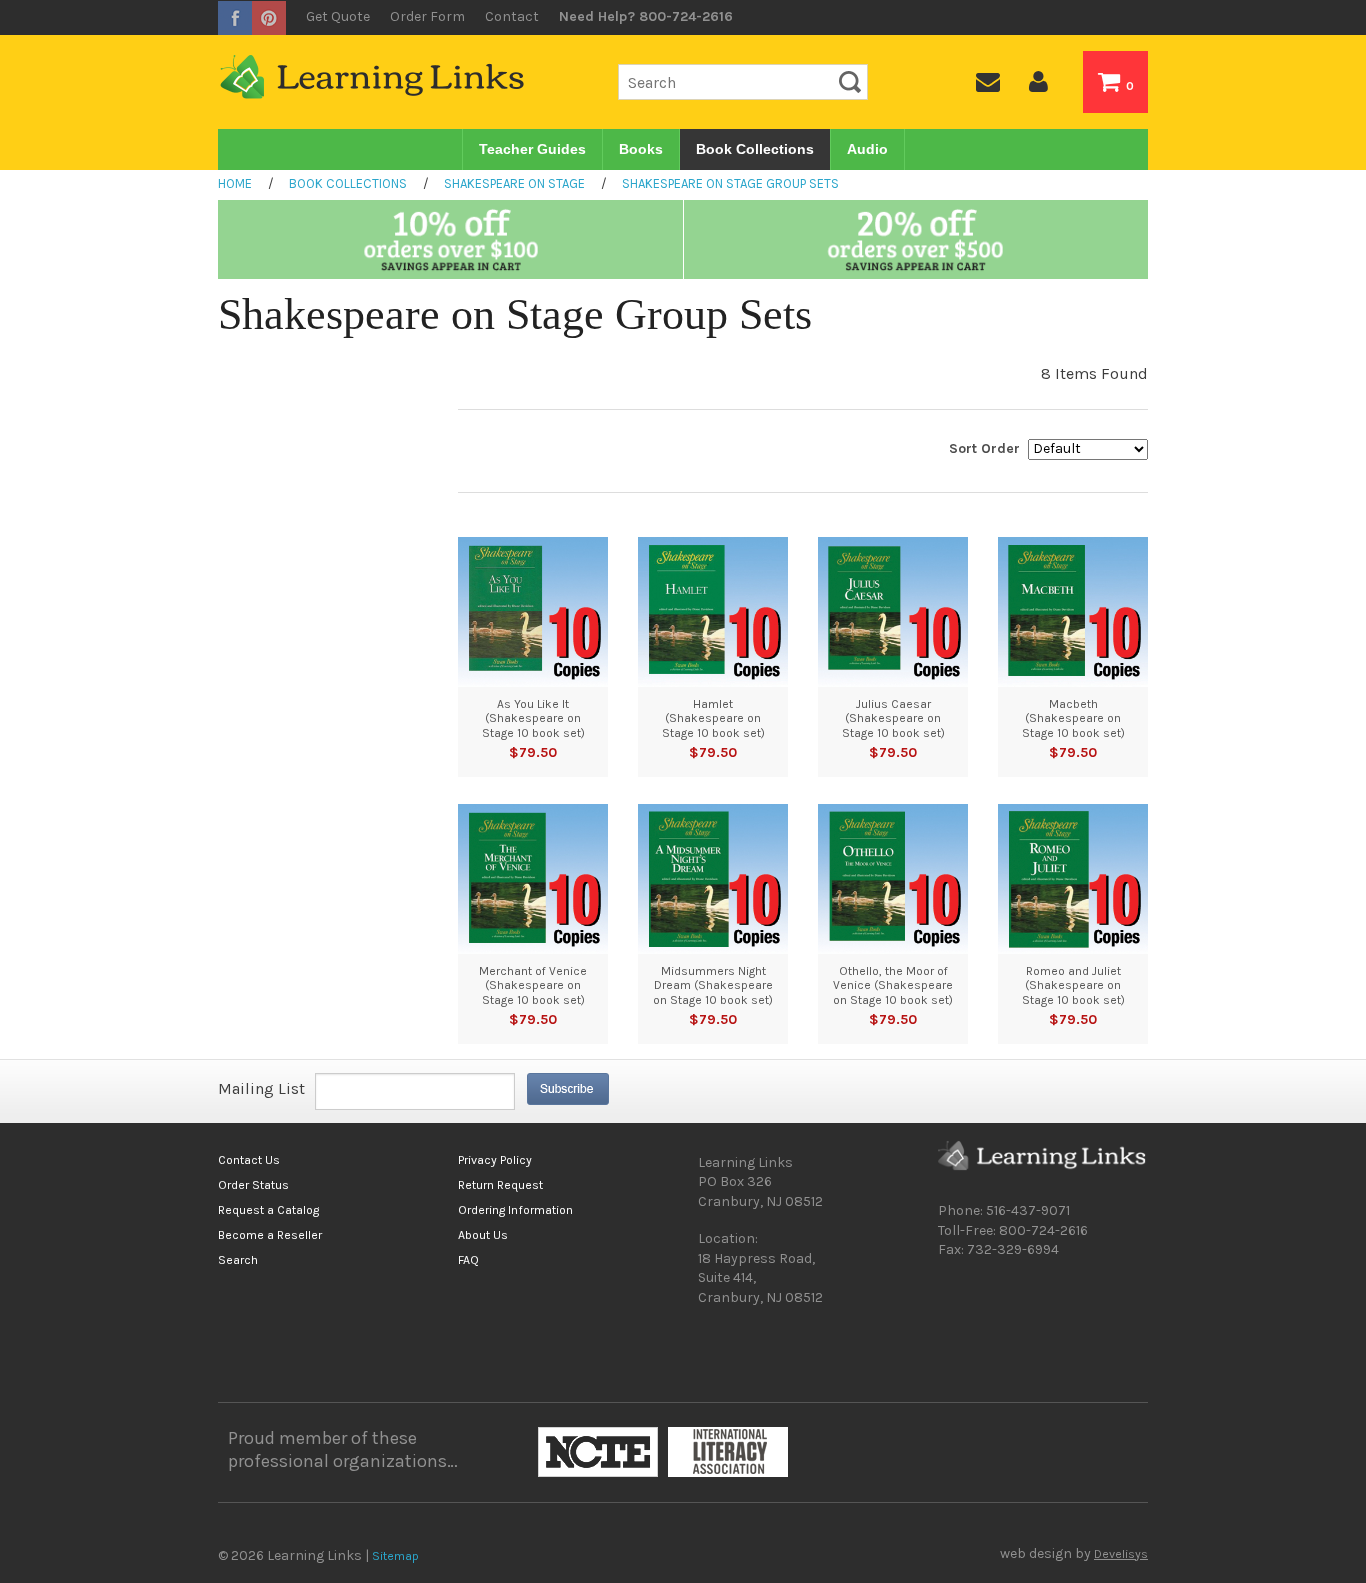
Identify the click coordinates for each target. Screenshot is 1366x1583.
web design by (1074, 1554)
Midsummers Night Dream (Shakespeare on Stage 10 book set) (713, 985)
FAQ (468, 1260)
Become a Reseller (270, 1235)
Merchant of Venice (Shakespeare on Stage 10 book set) (533, 985)
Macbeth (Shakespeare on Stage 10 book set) (1073, 718)
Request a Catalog (268, 1210)
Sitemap (395, 1556)
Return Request (500, 1185)
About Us (483, 1235)
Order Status (253, 1185)
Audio (867, 149)
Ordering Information (515, 1210)
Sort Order (984, 448)
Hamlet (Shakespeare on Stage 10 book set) (713, 718)
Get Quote (338, 16)
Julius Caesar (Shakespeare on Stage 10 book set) (893, 718)
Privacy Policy (495, 1160)
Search (238, 1260)
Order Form (427, 16)
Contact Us (249, 1160)
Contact (512, 16)
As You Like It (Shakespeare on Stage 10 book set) (533, 718)
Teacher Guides (532, 149)
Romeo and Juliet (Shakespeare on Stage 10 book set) (1073, 985)
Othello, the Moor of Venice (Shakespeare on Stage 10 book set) (893, 985)
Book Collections (755, 149)
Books (641, 149)
